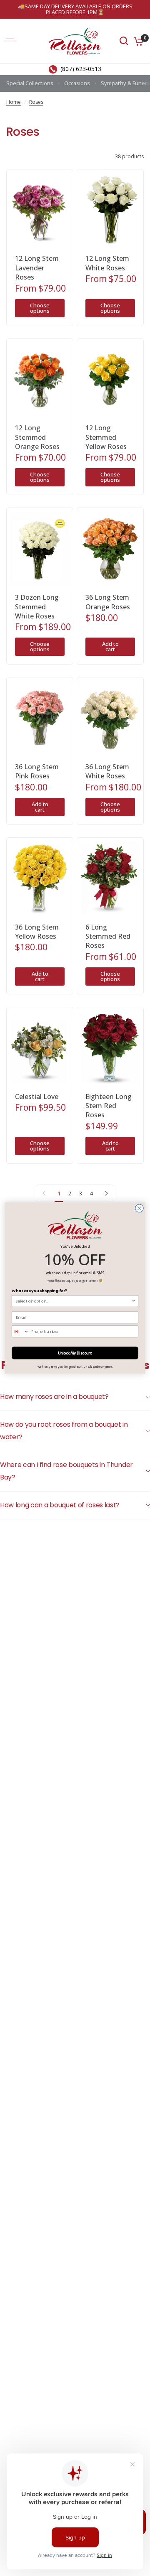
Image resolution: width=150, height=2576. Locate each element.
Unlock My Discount (75, 1353)
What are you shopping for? (39, 1291)
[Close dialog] (140, 1208)
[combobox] (74, 1301)
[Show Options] (134, 1301)
